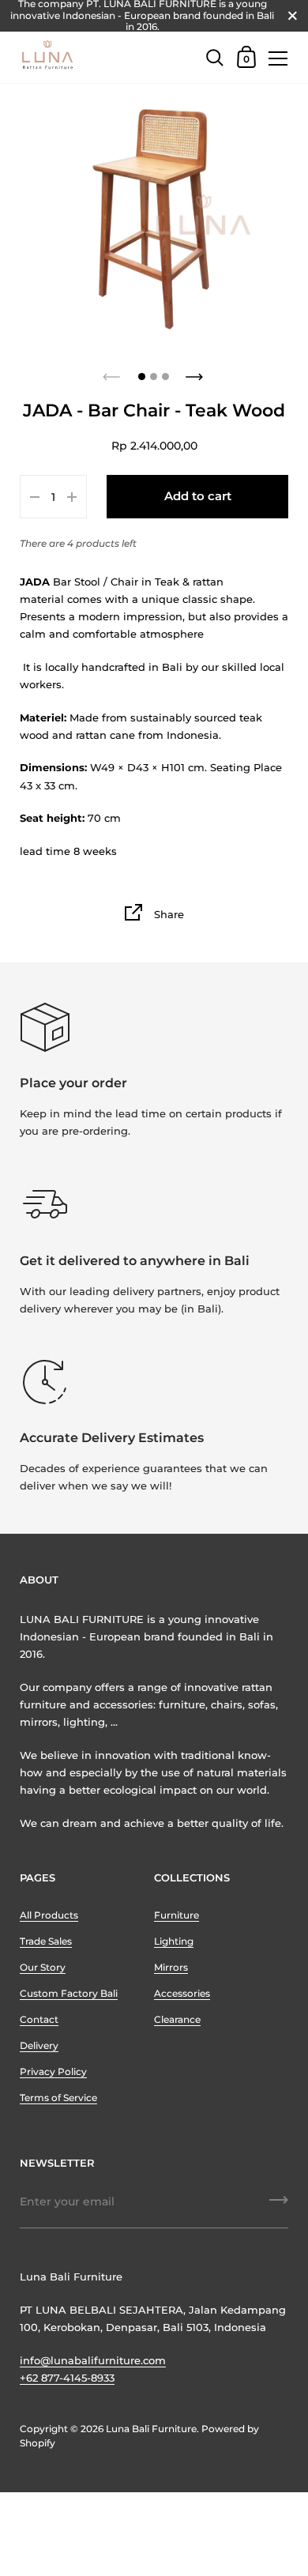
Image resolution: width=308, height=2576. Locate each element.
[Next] (196, 372)
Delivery (39, 2045)
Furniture (177, 1915)
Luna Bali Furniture (151, 2429)
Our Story (43, 1967)
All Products (49, 1915)
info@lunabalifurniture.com (93, 2360)
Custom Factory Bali (69, 1993)
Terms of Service (58, 2098)
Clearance (177, 2019)
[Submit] (279, 2205)
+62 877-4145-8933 (67, 2378)
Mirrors (171, 1967)
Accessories (182, 1993)
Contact (39, 2019)
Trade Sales (46, 1941)
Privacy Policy (53, 2071)
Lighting (174, 1941)
